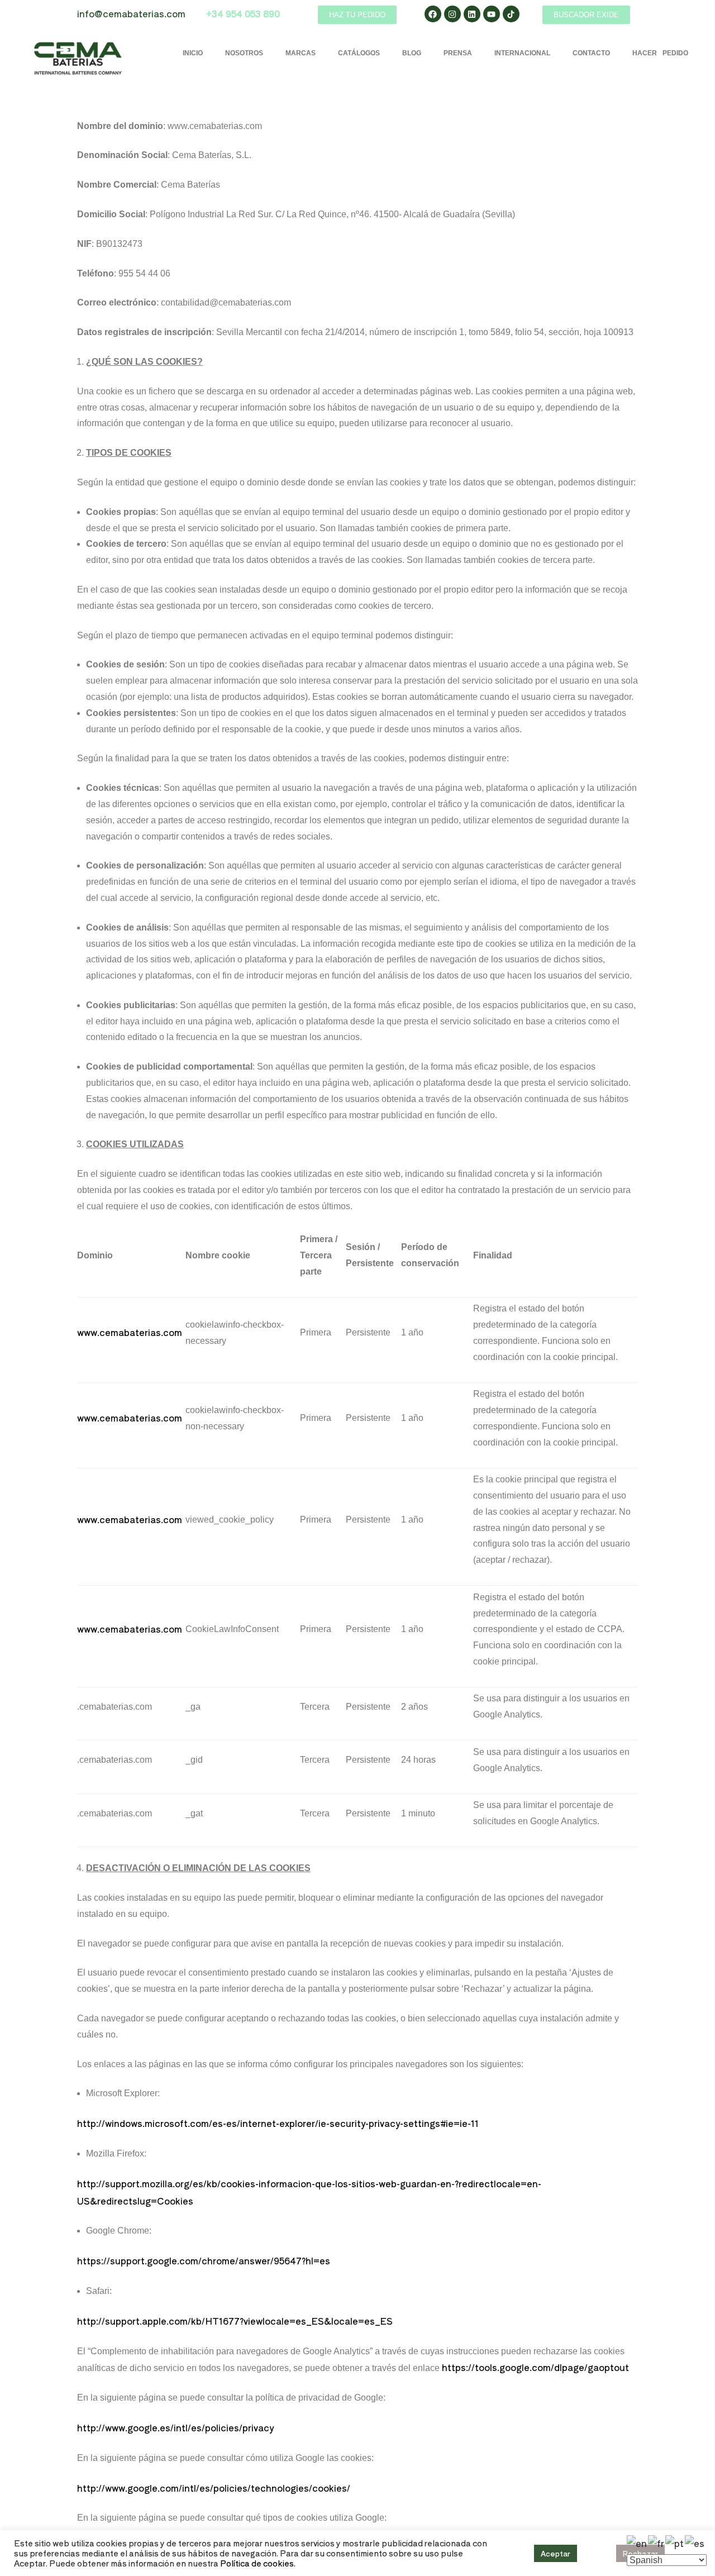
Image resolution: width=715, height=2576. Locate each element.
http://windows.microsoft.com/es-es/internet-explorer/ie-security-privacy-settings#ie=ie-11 (278, 2123)
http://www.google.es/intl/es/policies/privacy (175, 2427)
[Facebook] (433, 14)
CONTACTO (591, 53)
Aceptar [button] (556, 2553)
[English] (637, 2542)
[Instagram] (452, 14)
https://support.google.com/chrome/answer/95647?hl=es (204, 2260)
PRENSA (458, 53)
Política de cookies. (258, 2563)
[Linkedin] (472, 14)
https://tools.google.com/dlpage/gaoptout (535, 2367)
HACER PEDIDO (660, 53)
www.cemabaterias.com (130, 1332)
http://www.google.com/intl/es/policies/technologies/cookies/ (214, 2488)
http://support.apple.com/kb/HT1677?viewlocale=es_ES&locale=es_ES (235, 2321)
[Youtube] (492, 14)
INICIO (193, 53)
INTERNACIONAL (522, 53)
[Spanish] (695, 2542)
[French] (657, 2542)
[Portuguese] (675, 2542)
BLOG (412, 53)
